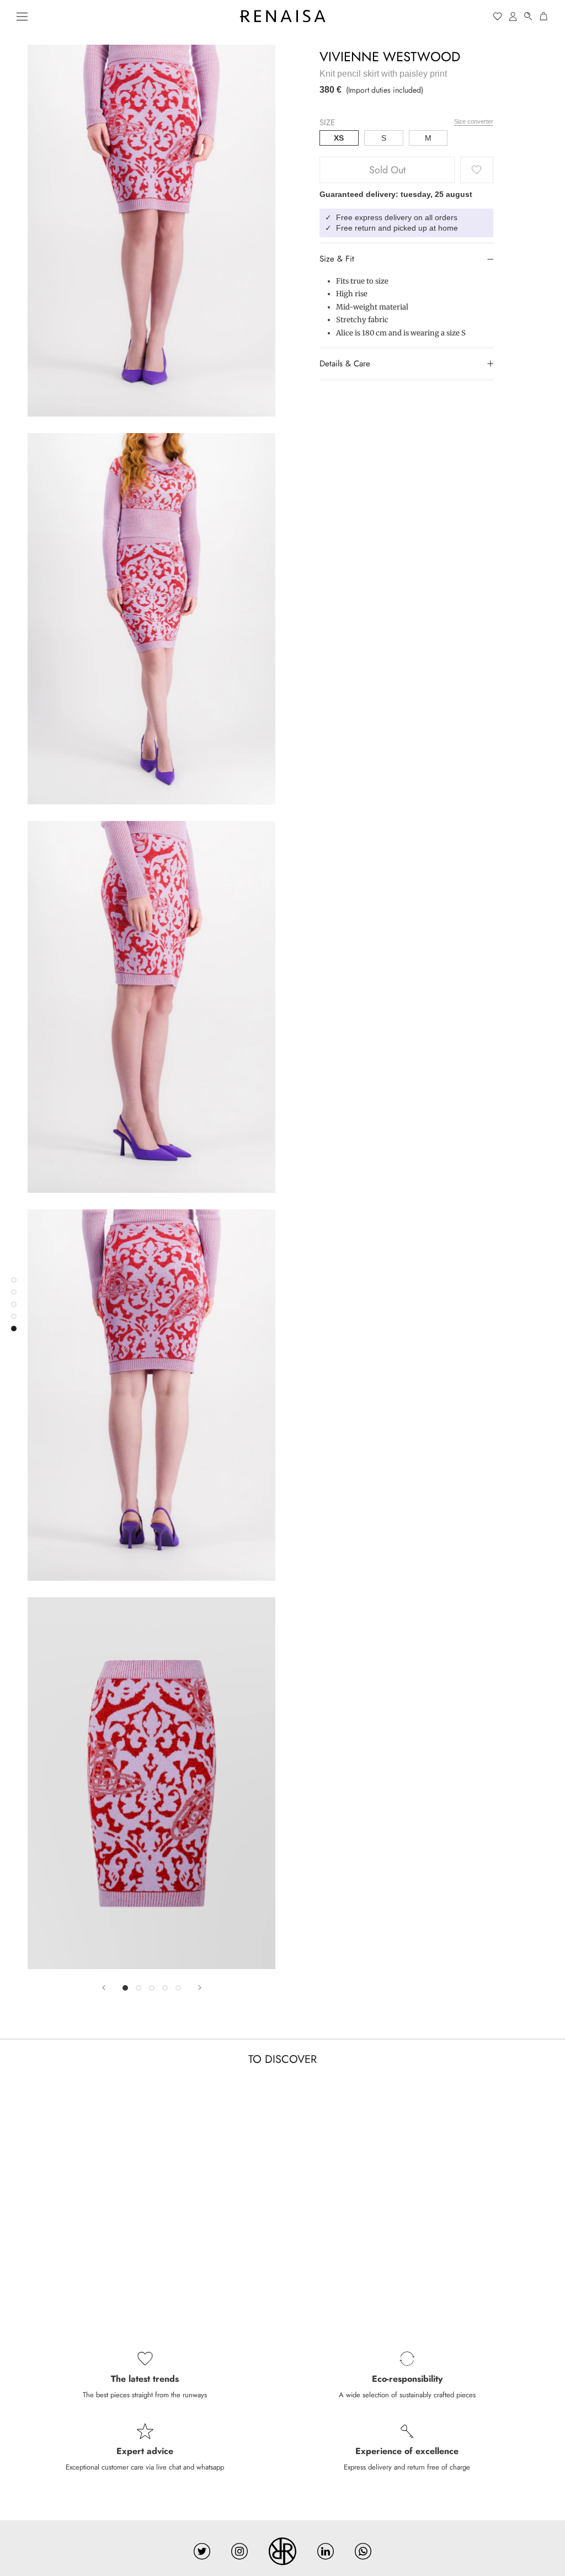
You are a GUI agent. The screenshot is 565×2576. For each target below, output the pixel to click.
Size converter (474, 121)
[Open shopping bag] (544, 16)
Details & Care (345, 364)
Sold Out (387, 170)
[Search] (529, 16)
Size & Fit (337, 259)
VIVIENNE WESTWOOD (390, 57)
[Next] (200, 1988)
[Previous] (104, 1988)
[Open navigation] (22, 16)
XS (339, 138)
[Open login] (513, 16)
